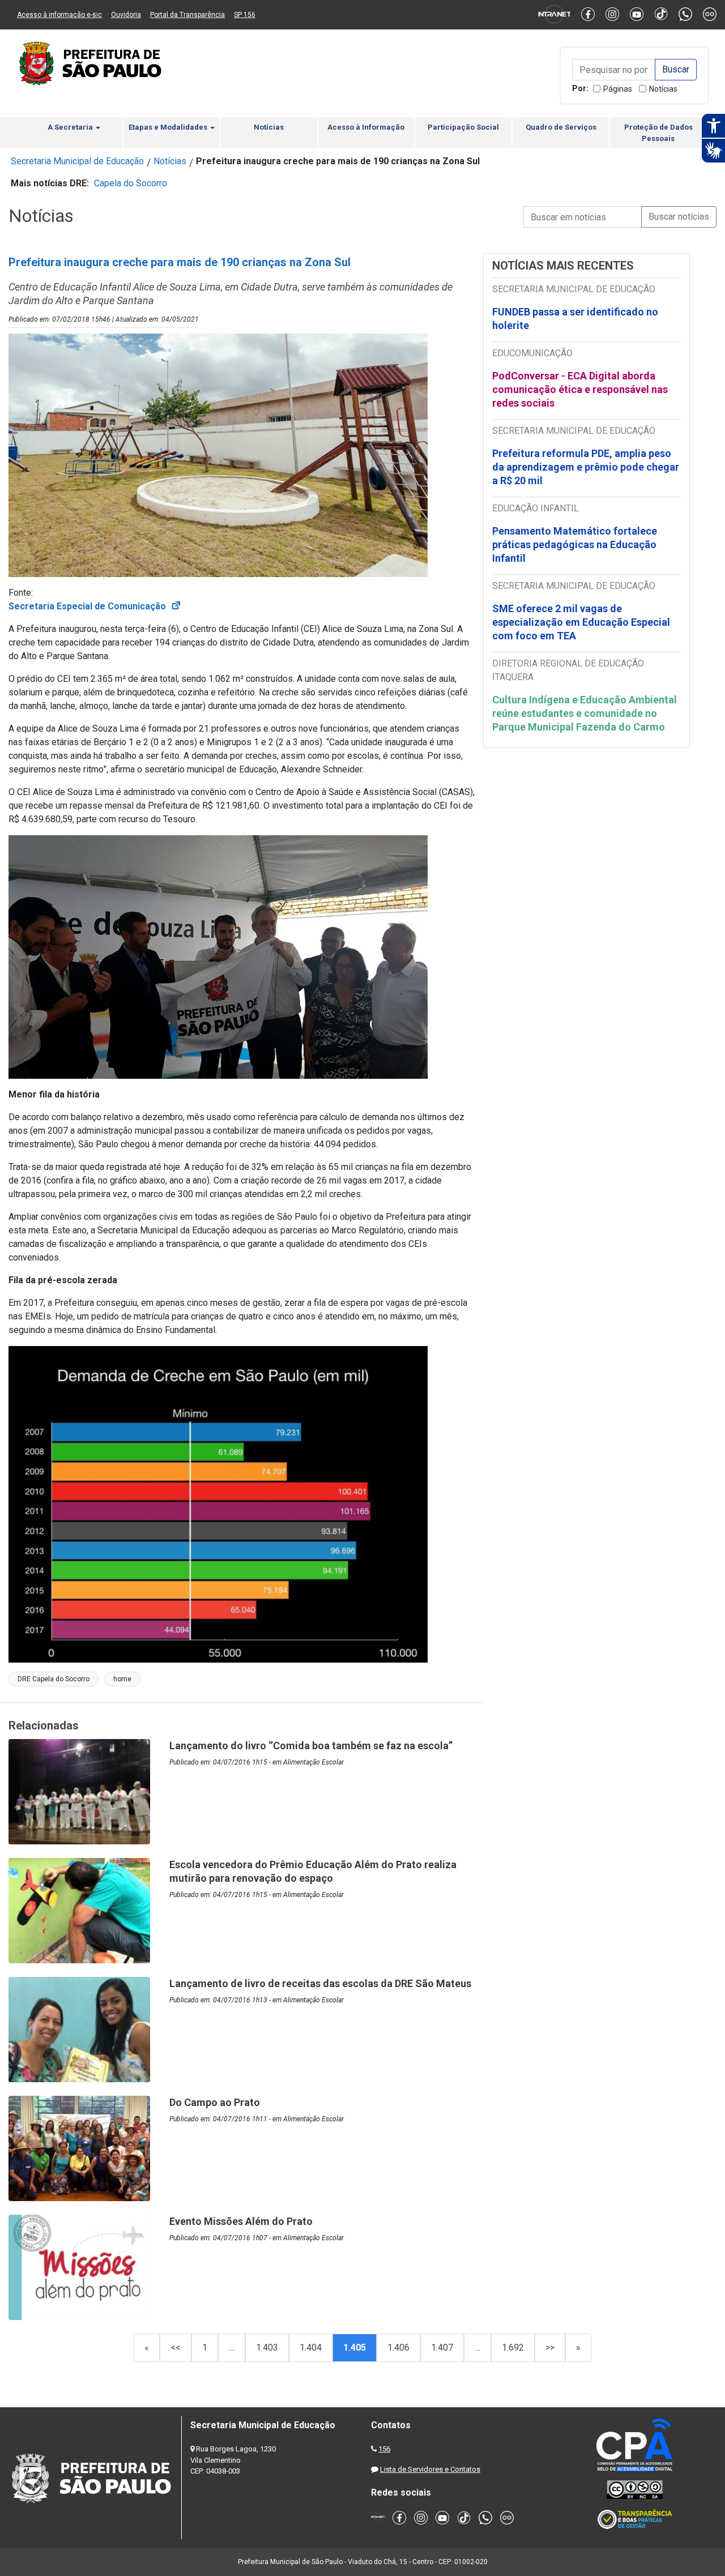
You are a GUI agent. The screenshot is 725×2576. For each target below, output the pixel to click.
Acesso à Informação (366, 127)
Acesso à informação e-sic (59, 15)
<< (176, 2348)
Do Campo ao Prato (215, 2102)
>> (550, 2348)
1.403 (267, 2348)
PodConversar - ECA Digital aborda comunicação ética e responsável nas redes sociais (580, 389)
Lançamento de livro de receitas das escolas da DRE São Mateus (320, 1983)
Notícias (663, 89)
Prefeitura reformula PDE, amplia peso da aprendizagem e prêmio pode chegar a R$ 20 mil (586, 467)
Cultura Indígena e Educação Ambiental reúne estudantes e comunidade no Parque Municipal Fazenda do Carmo (585, 713)
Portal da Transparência (187, 15)
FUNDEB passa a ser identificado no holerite (575, 319)
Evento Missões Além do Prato (241, 2221)
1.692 (513, 2348)
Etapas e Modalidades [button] (169, 127)
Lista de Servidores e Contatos (430, 2469)
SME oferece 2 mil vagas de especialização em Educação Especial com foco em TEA (581, 622)
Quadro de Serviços (561, 127)
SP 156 (245, 15)
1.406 (398, 2348)
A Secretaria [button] (71, 127)
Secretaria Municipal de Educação (77, 161)
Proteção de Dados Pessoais (658, 133)
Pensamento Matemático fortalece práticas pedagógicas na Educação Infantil (575, 544)
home (122, 1679)
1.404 (311, 2348)
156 (384, 2449)
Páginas (618, 89)
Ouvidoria (126, 15)
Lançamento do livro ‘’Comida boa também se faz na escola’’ (311, 1746)
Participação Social (463, 127)
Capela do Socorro (131, 183)
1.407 (442, 2348)
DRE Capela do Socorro (54, 1679)
